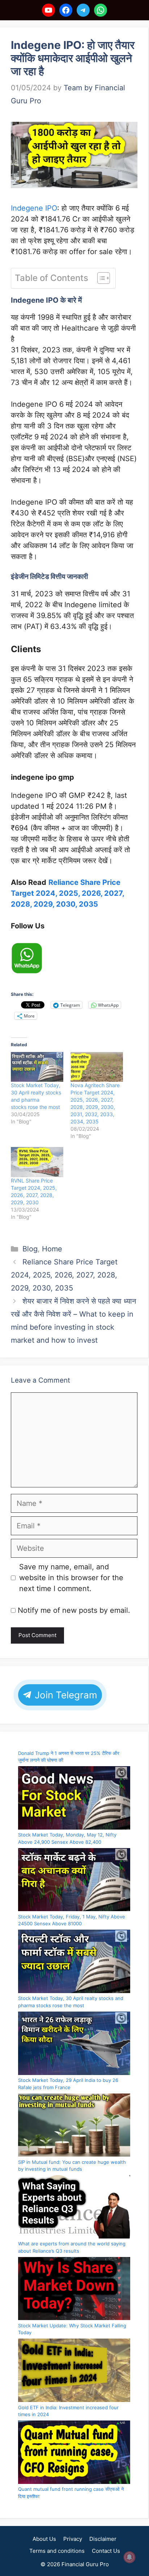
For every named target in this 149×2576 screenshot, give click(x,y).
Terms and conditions (57, 2551)
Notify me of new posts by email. (74, 1610)
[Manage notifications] (129, 2557)
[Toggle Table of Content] (100, 278)
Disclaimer (103, 2539)
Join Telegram (65, 1695)
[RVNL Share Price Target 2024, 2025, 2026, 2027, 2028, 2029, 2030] (37, 1162)
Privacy (73, 2539)
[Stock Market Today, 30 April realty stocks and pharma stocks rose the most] (37, 1067)
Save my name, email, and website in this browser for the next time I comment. (71, 1578)
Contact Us (106, 2551)
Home (52, 1249)
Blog (30, 1249)
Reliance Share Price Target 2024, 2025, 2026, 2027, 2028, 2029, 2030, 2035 (67, 893)
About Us (44, 2539)
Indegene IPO (34, 208)
